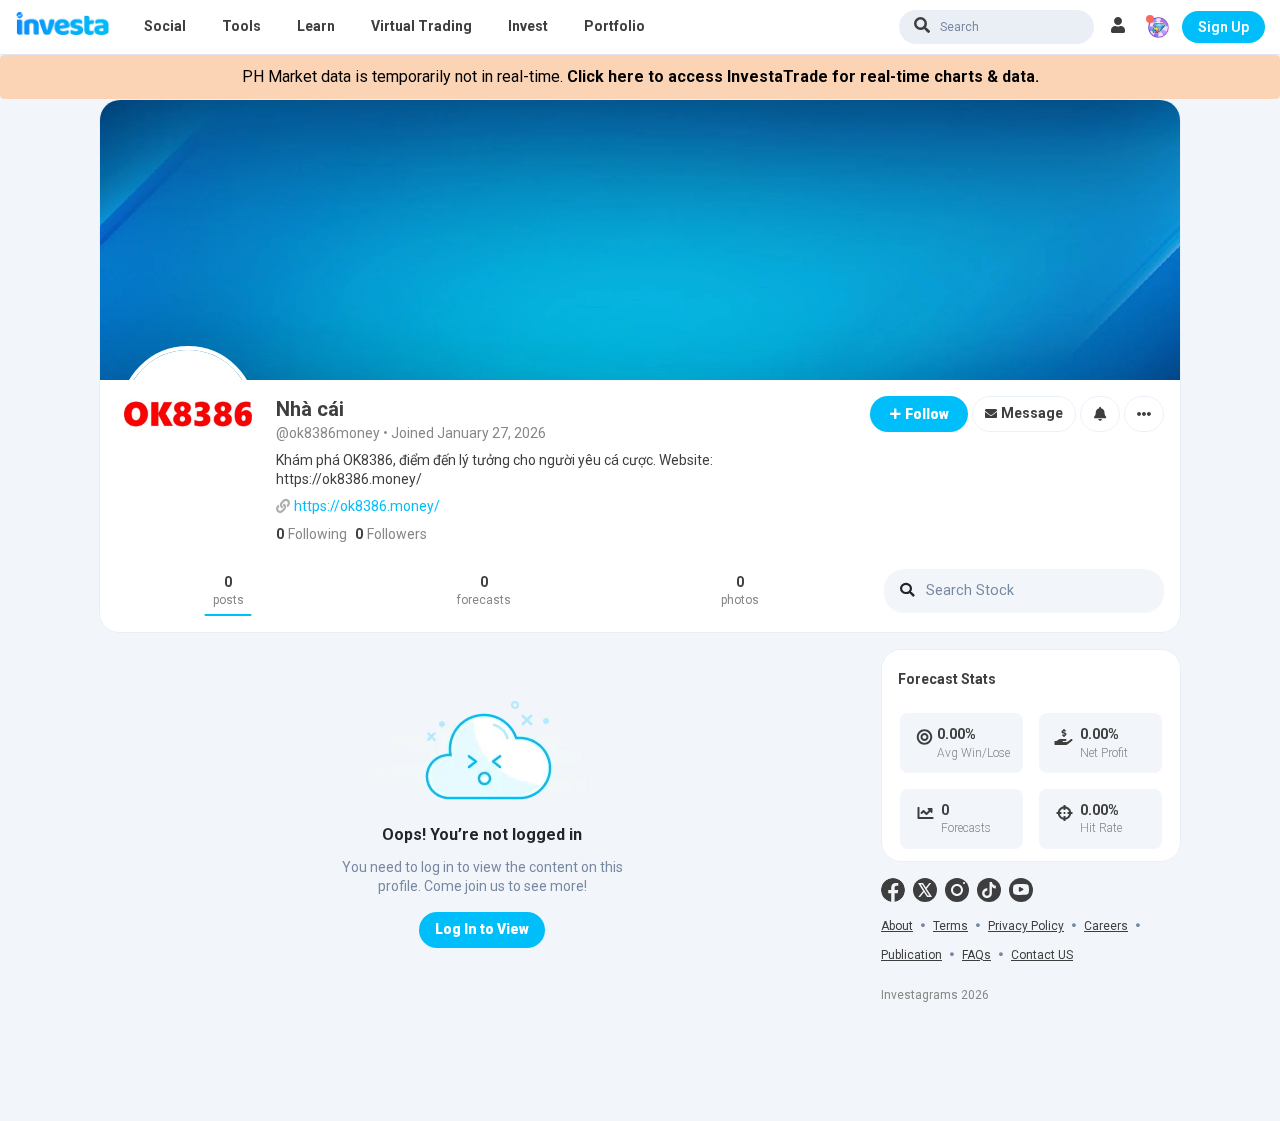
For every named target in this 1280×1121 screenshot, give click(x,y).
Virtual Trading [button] (421, 26)
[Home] (62, 25)
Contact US (1042, 955)
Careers (1106, 926)
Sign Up (1223, 27)
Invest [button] (528, 26)
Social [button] (165, 26)
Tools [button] (241, 26)
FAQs (976, 955)
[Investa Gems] (1158, 27)
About (897, 926)
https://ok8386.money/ (367, 506)
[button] (1118, 27)
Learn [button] (316, 26)
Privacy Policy (1026, 926)
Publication (911, 955)
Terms (950, 926)
